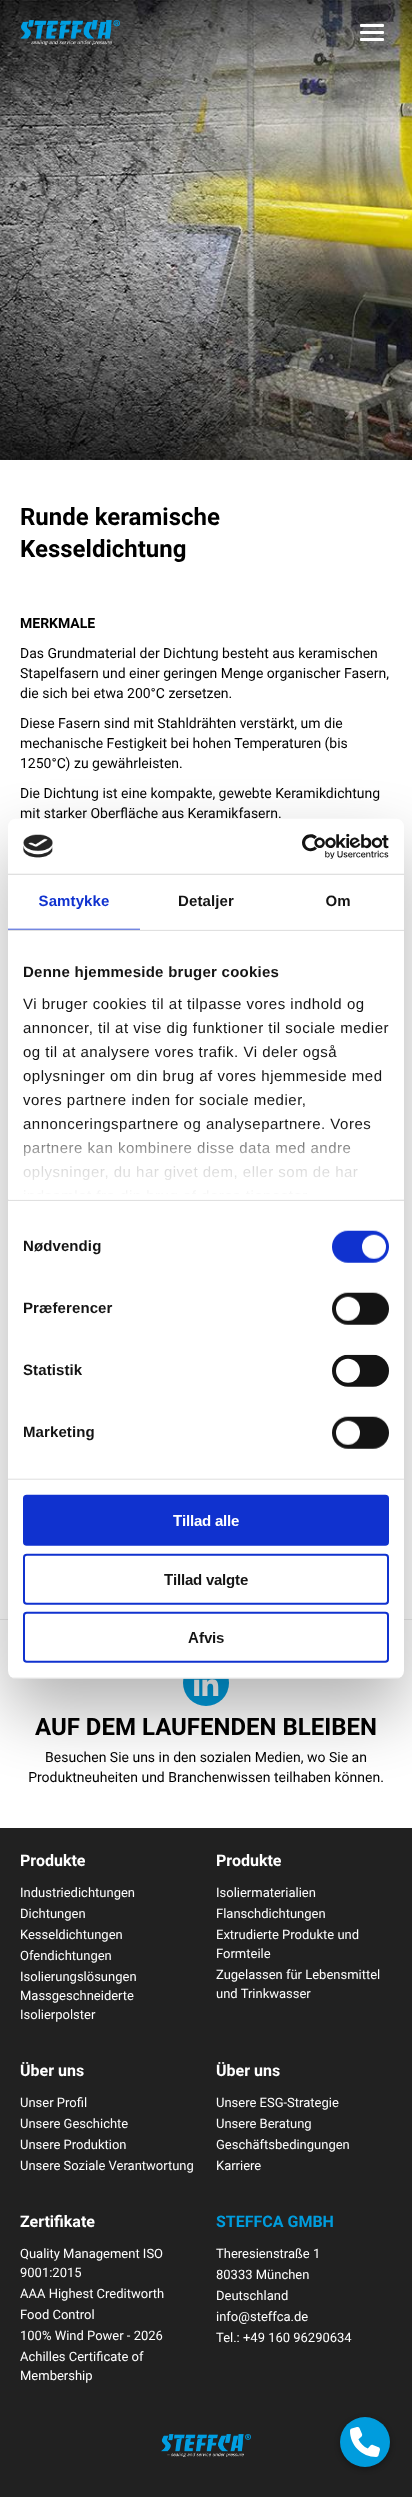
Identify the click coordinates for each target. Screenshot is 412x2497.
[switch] (360, 1309)
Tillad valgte (206, 1578)
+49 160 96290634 (297, 2337)
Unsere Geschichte (74, 2123)
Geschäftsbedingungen (283, 2144)
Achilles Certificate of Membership (82, 2365)
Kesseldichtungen (71, 1934)
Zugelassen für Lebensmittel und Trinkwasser (298, 1983)
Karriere (238, 2165)
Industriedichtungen (77, 1892)
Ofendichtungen (66, 1955)
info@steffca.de (262, 2316)
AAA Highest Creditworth (92, 2293)
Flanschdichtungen (271, 1913)
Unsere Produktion (73, 2144)
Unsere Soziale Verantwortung (107, 2165)
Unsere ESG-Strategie (277, 2102)
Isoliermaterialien (266, 1892)
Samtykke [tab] (74, 901)
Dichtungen (53, 1913)
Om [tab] (337, 901)
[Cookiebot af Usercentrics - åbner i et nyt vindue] (301, 846)
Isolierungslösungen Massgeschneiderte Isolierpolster (78, 1995)
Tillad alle (206, 1520)
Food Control (57, 2314)
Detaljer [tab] (206, 901)
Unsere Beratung (264, 2123)
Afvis (206, 1637)
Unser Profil (53, 2102)
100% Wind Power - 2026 (91, 2335)
